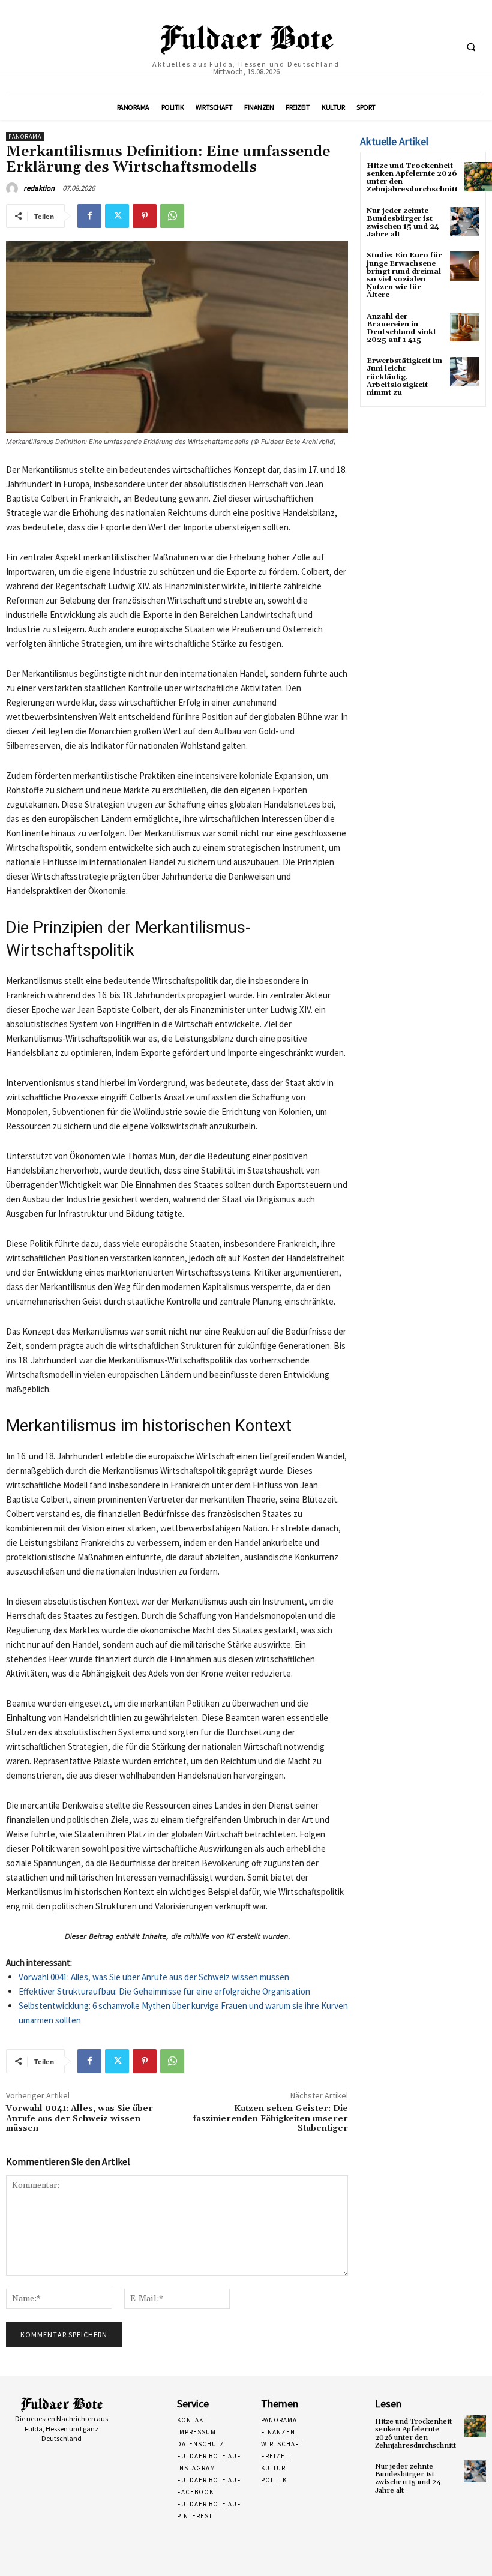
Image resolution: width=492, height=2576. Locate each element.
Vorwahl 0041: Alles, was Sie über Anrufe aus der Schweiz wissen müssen (154, 1977)
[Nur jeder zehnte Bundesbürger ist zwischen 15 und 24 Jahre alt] (465, 222)
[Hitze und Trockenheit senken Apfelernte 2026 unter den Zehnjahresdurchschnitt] (475, 2426)
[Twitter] (117, 216)
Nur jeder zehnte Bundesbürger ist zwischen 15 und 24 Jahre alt (403, 223)
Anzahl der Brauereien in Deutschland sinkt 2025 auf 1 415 (401, 329)
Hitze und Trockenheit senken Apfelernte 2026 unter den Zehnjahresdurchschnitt (412, 178)
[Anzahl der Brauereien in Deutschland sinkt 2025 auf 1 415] (465, 327)
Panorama (25, 137)
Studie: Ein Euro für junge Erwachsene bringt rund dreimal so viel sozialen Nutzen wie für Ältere (404, 275)
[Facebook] (89, 216)
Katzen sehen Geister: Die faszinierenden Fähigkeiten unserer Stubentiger (271, 2119)
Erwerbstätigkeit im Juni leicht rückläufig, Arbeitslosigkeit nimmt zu (404, 377)
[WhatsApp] (172, 216)
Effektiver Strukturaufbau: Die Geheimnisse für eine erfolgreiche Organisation (164, 1991)
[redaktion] (14, 188)
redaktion (39, 188)
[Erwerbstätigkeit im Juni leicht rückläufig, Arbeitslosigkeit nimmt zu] (465, 372)
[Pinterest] (145, 216)
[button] (471, 47)
